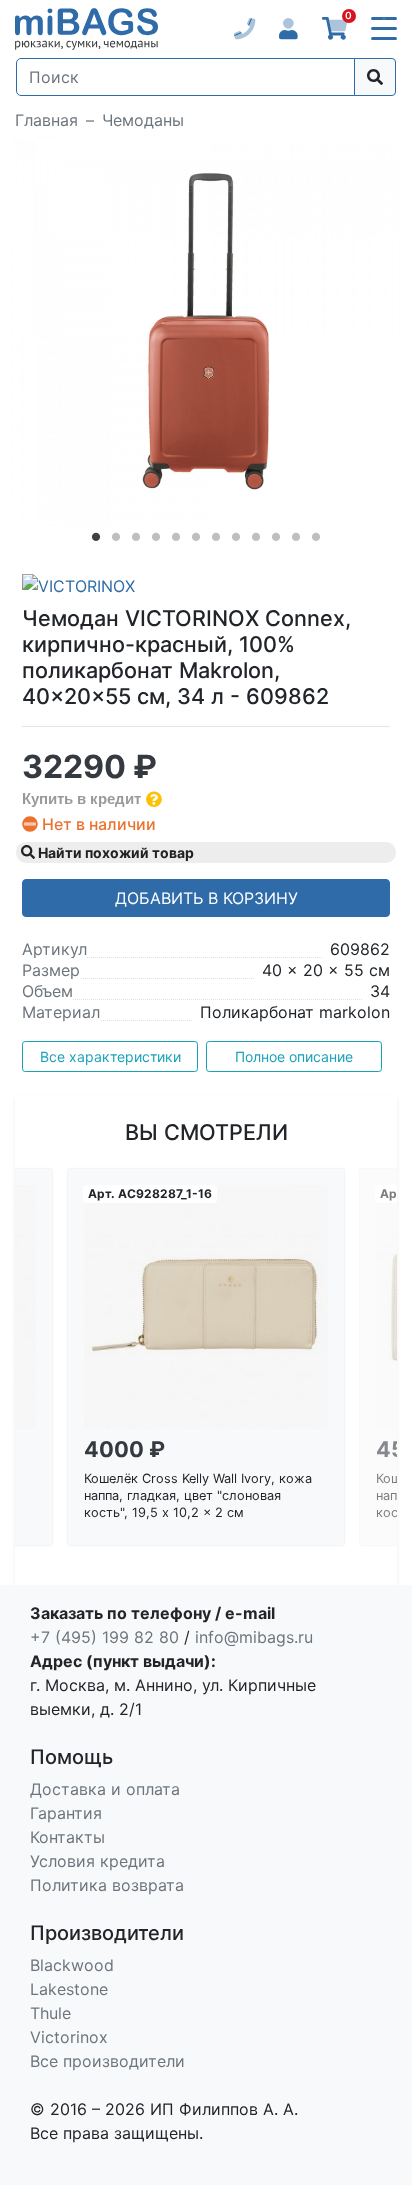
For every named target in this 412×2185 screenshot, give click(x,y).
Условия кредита (97, 1861)
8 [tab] (236, 541)
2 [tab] (116, 541)
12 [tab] (316, 541)
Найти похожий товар (114, 852)
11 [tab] (296, 541)
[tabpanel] (206, 331)
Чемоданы (143, 120)
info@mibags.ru (254, 1637)
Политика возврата (107, 1885)
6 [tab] (196, 541)
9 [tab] (256, 541)
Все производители (107, 2061)
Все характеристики (110, 1056)
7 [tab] (216, 541)
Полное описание (294, 1056)
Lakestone (69, 1989)
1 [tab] (96, 541)
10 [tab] (276, 541)
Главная (46, 120)
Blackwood (72, 1965)
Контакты (67, 1837)
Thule (50, 2013)
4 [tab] (156, 541)
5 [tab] (176, 541)
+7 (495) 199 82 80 (104, 1637)
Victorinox (69, 2037)
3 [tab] (136, 541)
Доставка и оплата (105, 1789)
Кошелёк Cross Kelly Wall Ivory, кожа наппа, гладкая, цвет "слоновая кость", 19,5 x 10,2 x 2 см (198, 1495)
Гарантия (66, 1813)
